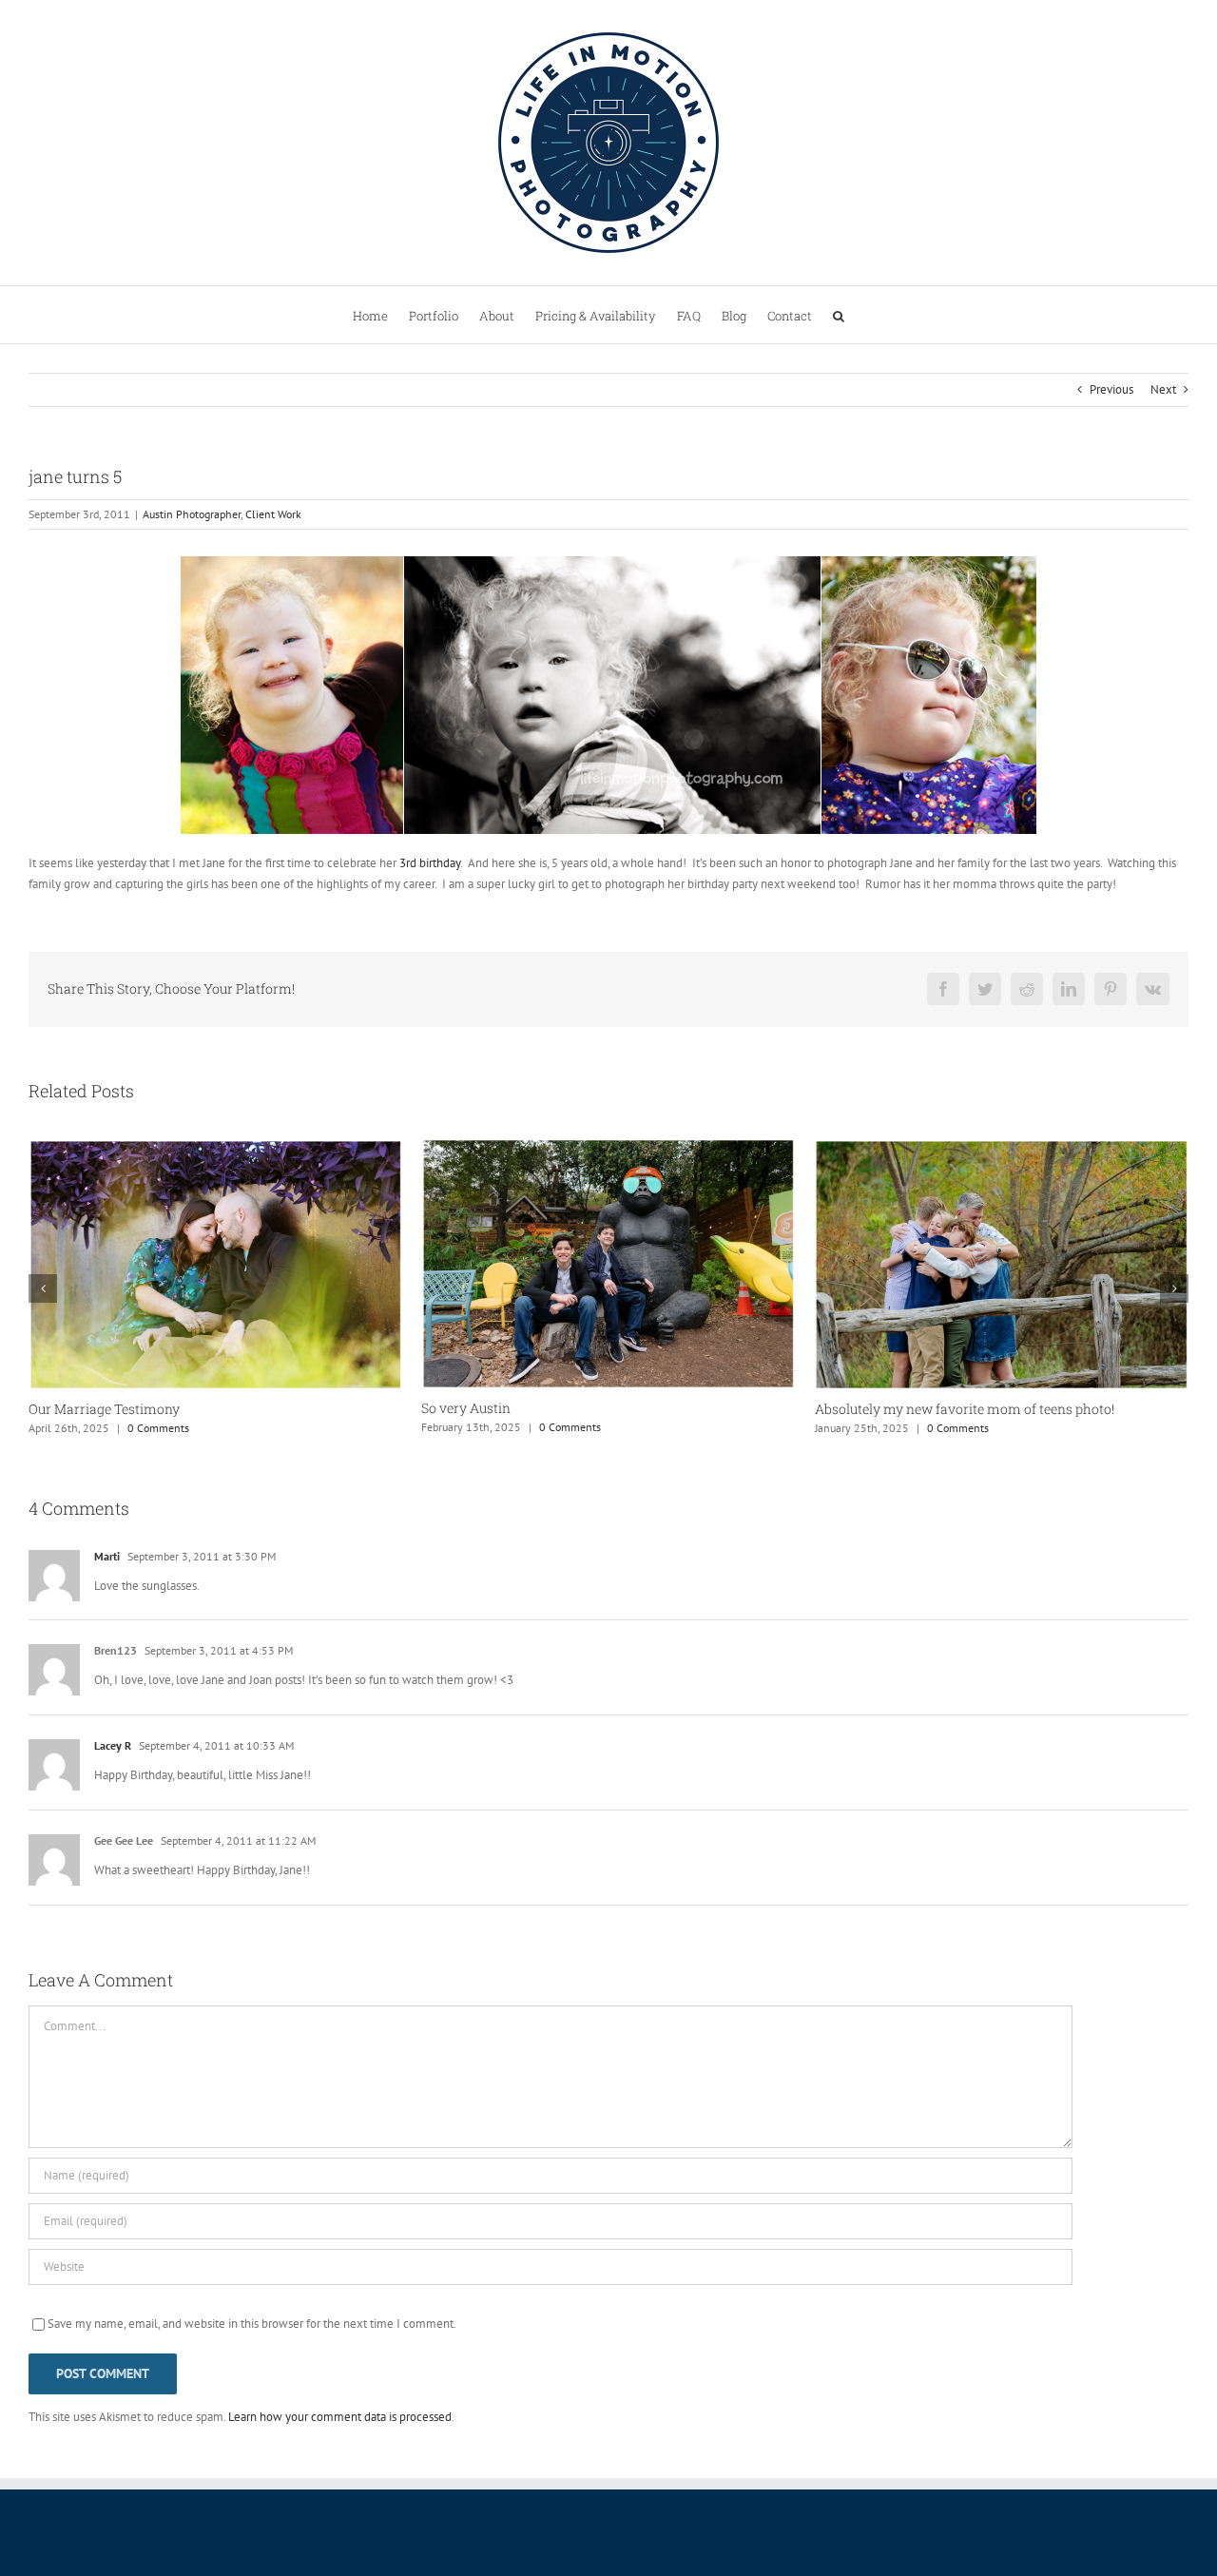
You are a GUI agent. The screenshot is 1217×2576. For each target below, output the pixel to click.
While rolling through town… (980, 1409)
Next (1163, 389)
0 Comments (255, 1427)
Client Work (273, 514)
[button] (839, 315)
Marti (107, 1556)
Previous (1111, 389)
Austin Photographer (192, 514)
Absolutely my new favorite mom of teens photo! (649, 1409)
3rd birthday (430, 863)
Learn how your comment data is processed (340, 2417)
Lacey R (113, 1745)
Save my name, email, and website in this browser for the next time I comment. (252, 2324)
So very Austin (151, 1408)
